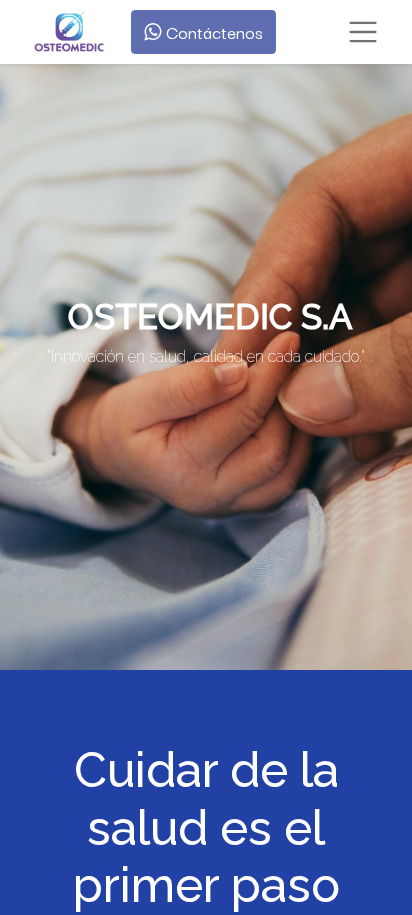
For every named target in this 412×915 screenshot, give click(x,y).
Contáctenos (212, 31)
